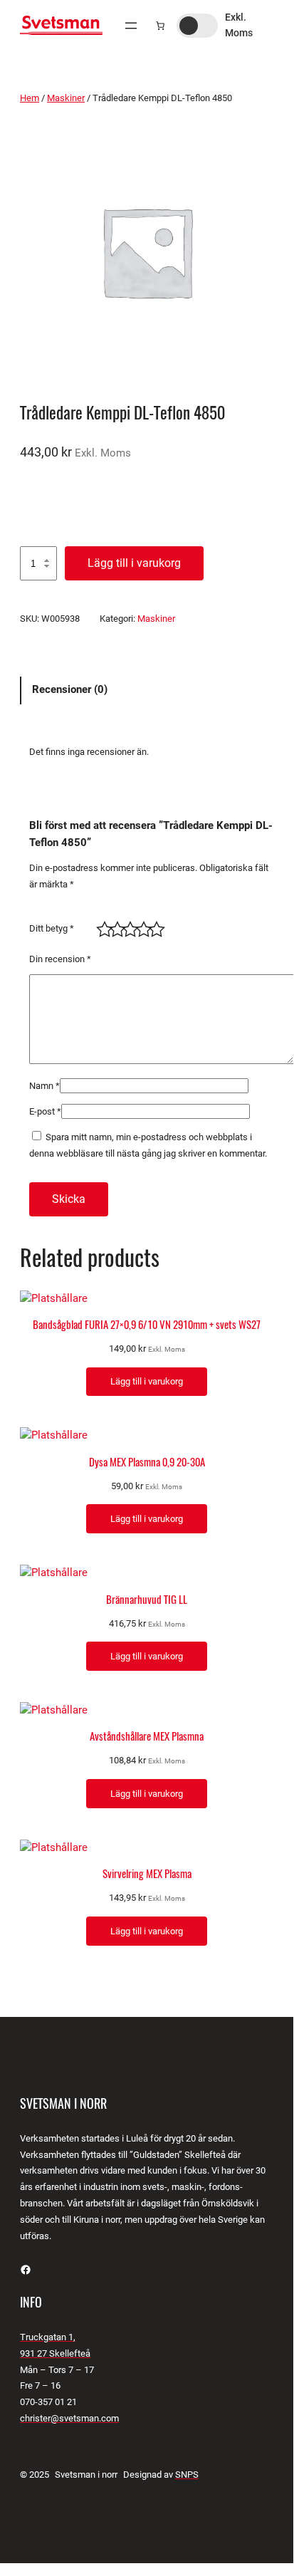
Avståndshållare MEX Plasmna (147, 1736)
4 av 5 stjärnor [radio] (141, 926)
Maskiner (66, 98)
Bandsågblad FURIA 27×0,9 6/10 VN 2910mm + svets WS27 (147, 1325)
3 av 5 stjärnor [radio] (127, 926)
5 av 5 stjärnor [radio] (153, 926)
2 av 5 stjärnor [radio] (114, 926)
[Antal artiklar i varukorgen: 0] (160, 26)
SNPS (187, 2475)
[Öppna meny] (131, 26)
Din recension (60, 959)
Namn (44, 1086)
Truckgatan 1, (48, 2337)
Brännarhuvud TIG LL (147, 1600)
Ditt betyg (52, 928)
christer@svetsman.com (69, 2418)
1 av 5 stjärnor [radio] (101, 926)
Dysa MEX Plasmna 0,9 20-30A (147, 1462)
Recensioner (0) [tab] (70, 689)
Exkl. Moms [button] (239, 25)
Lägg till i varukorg (134, 563)
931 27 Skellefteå (55, 2353)
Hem (30, 98)
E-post (45, 1111)
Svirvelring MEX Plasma (147, 1874)
